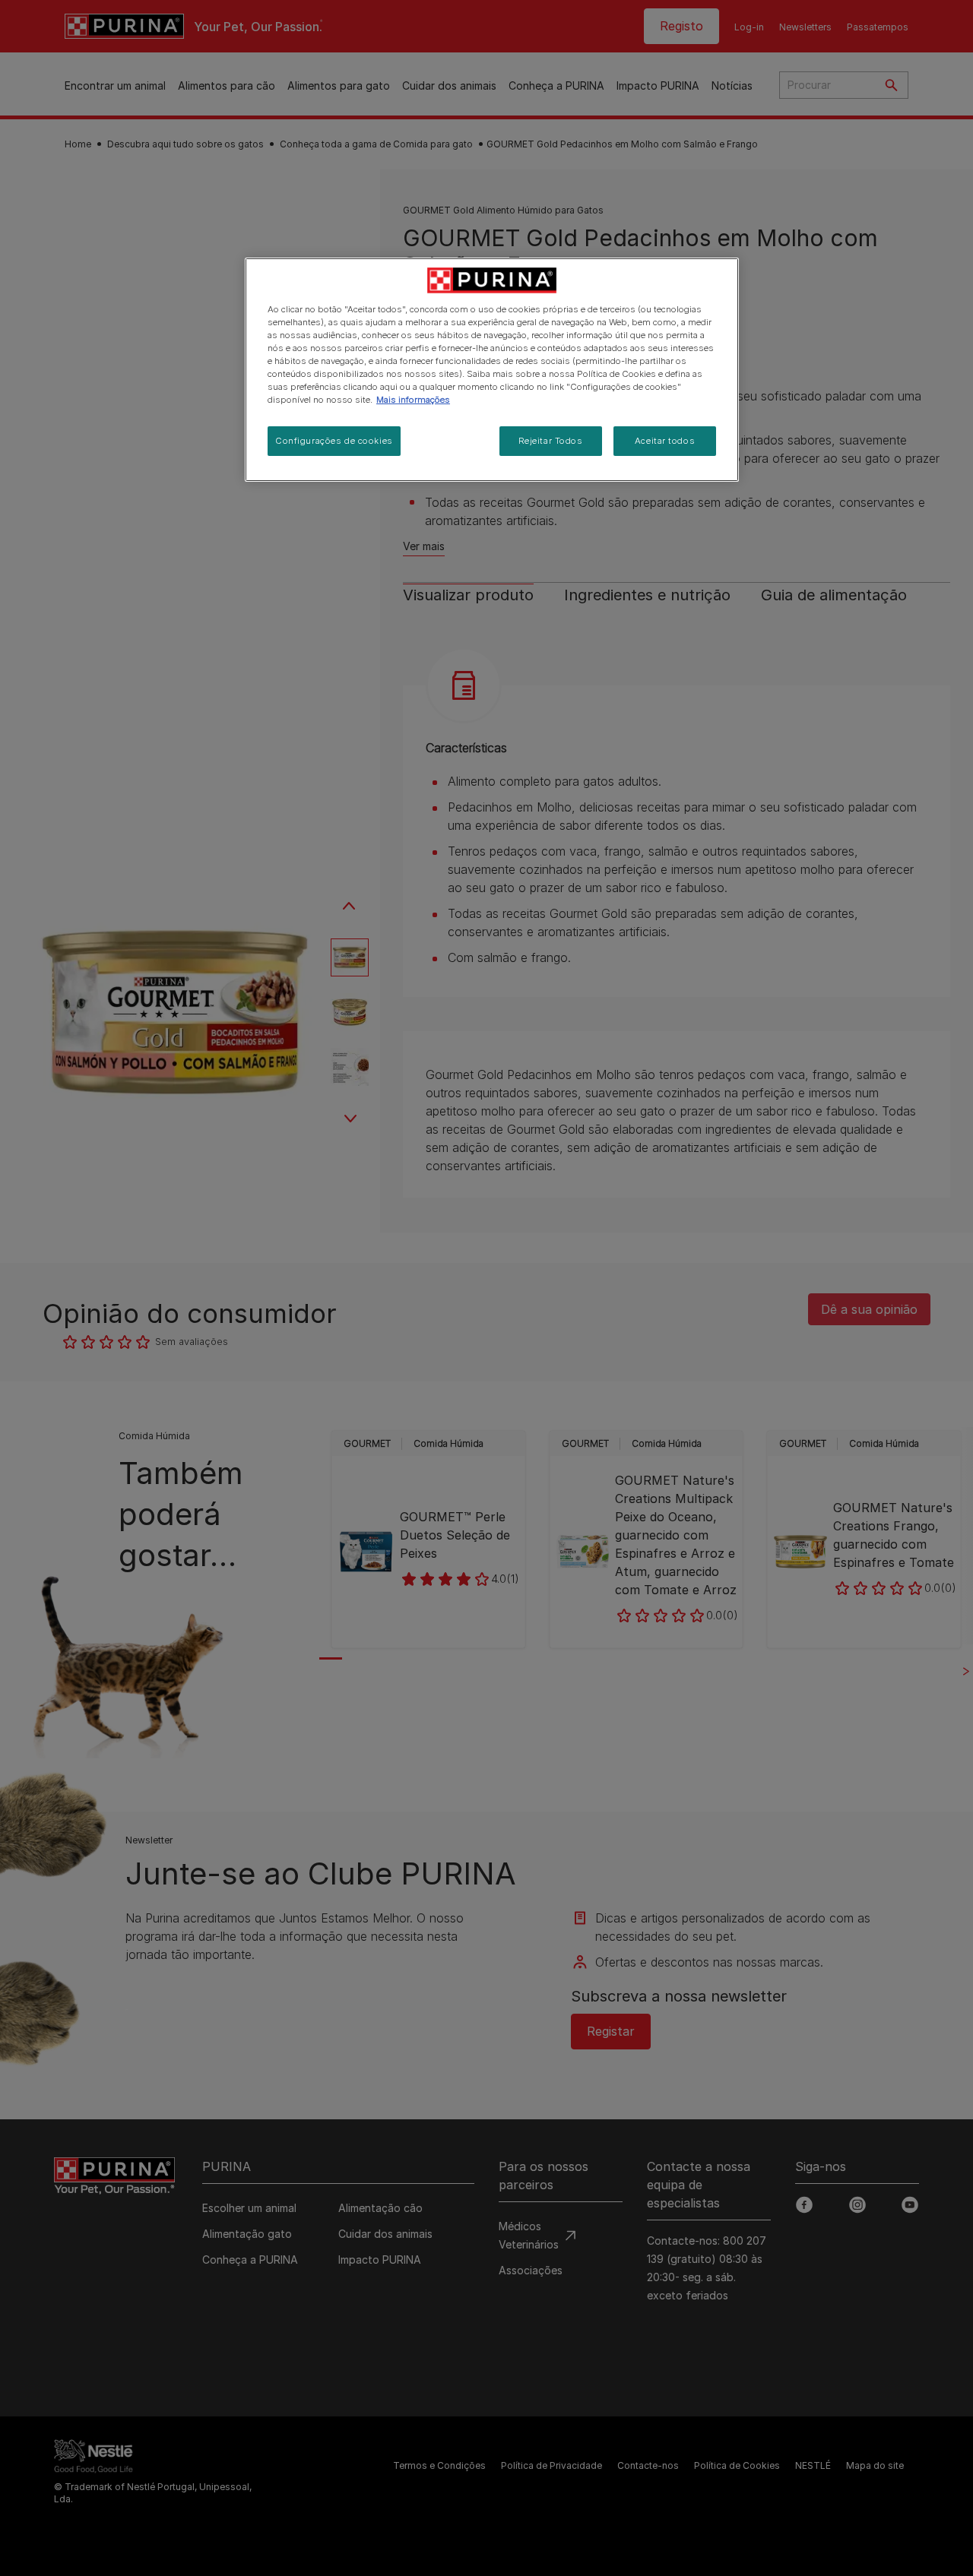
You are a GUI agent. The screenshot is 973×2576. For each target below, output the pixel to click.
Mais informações (413, 400)
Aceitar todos (665, 441)
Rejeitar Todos (551, 441)
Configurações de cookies (334, 441)
